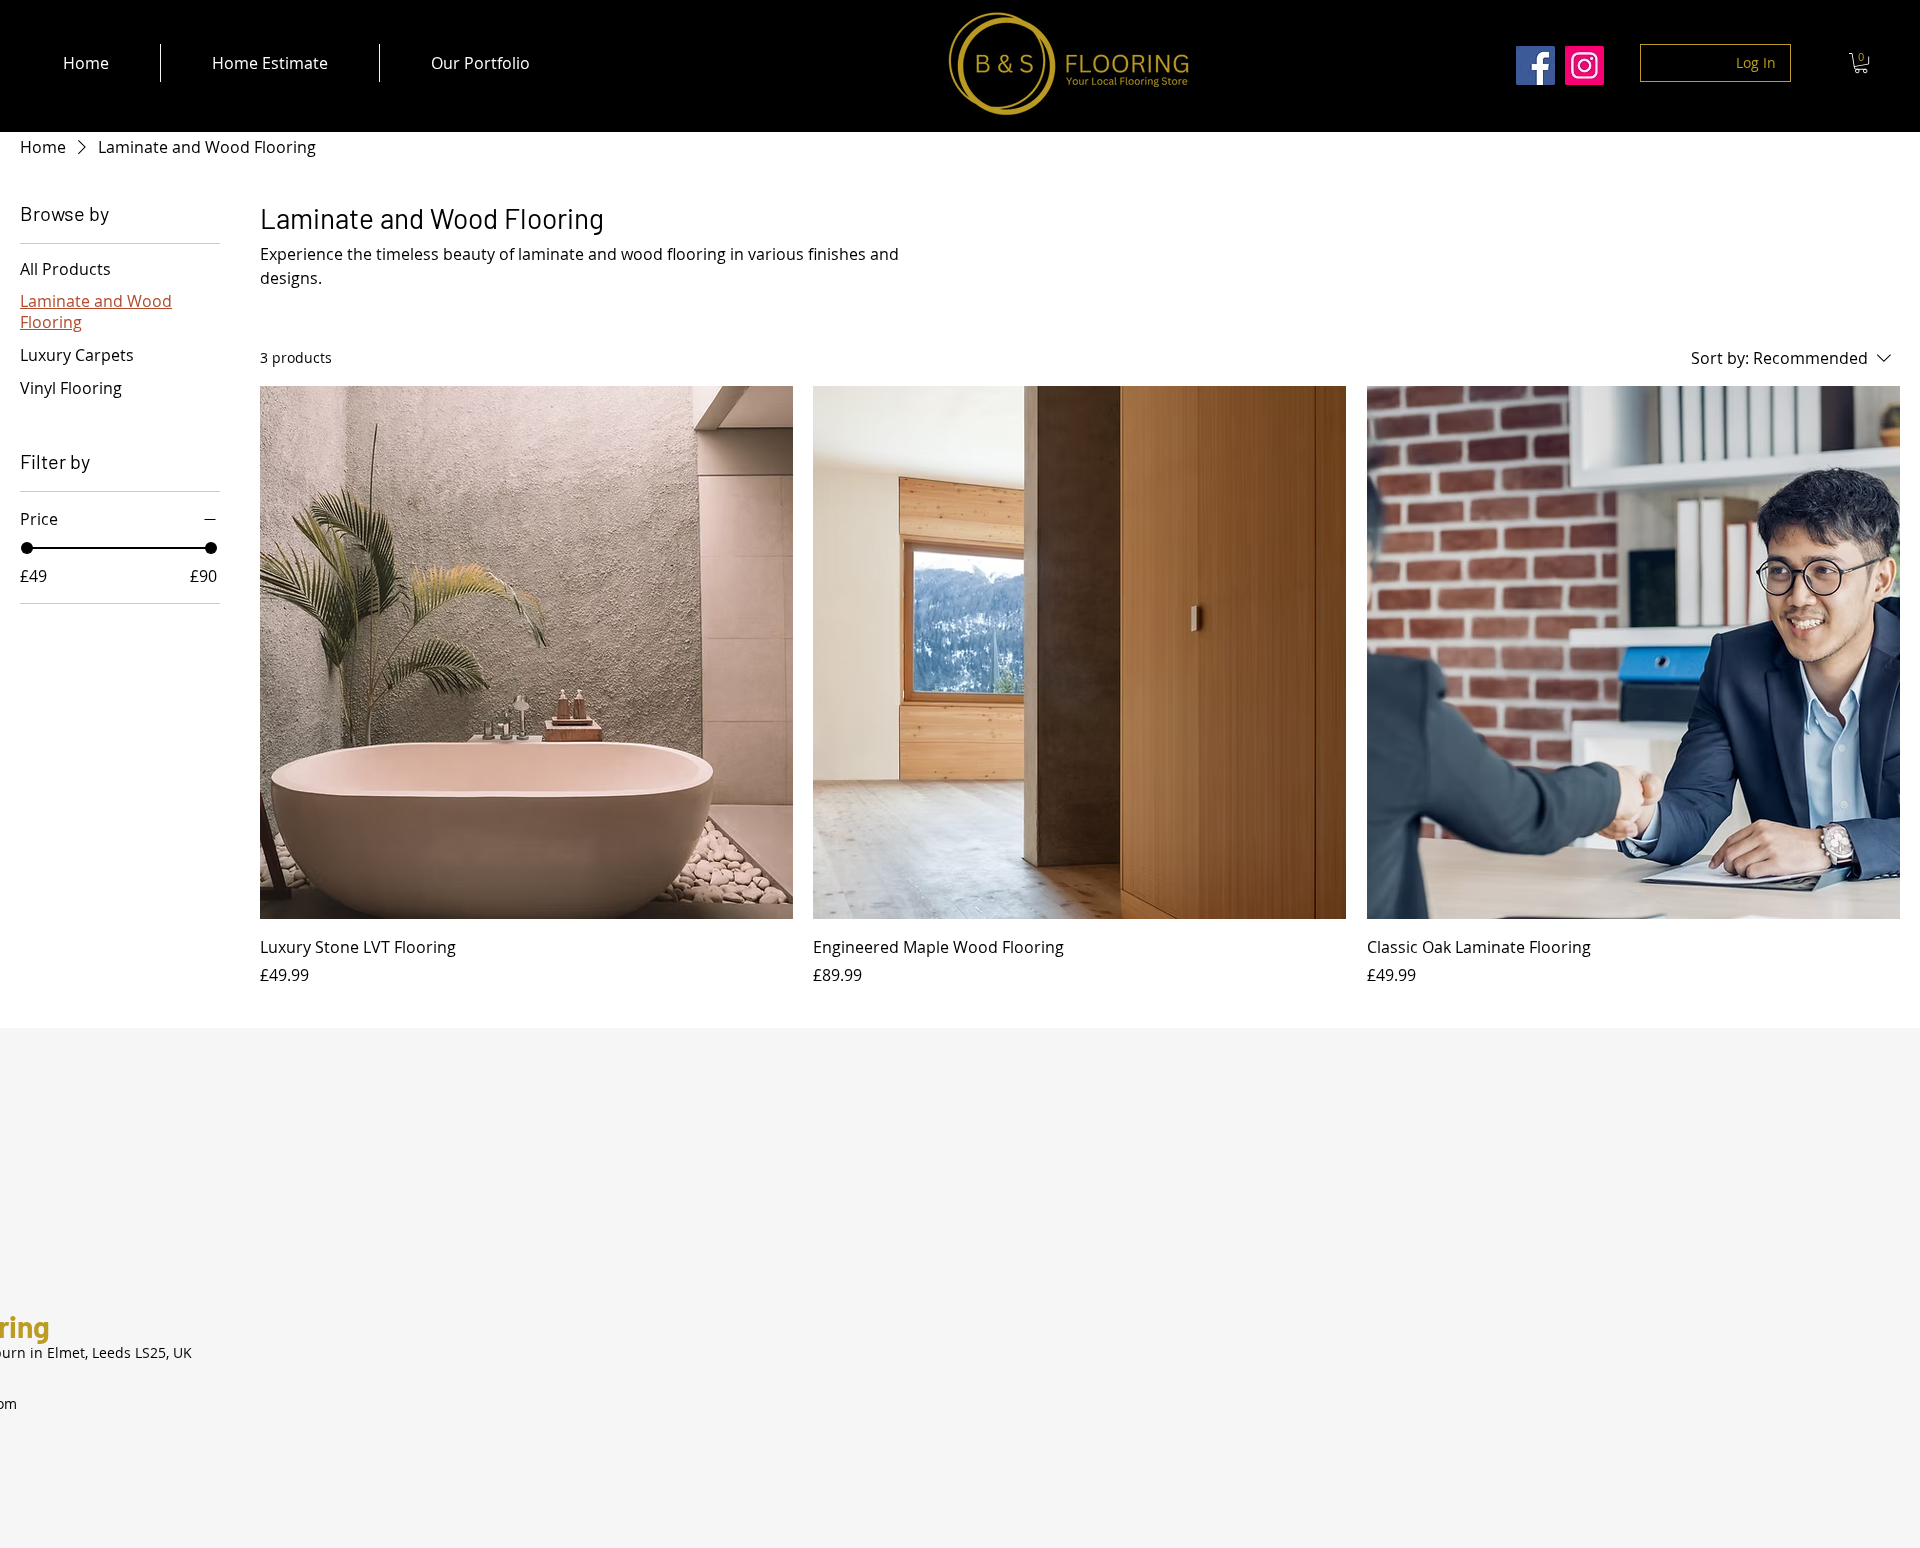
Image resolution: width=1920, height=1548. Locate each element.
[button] (1861, 63)
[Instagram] (1584, 65)
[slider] (27, 548)
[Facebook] (1535, 65)
